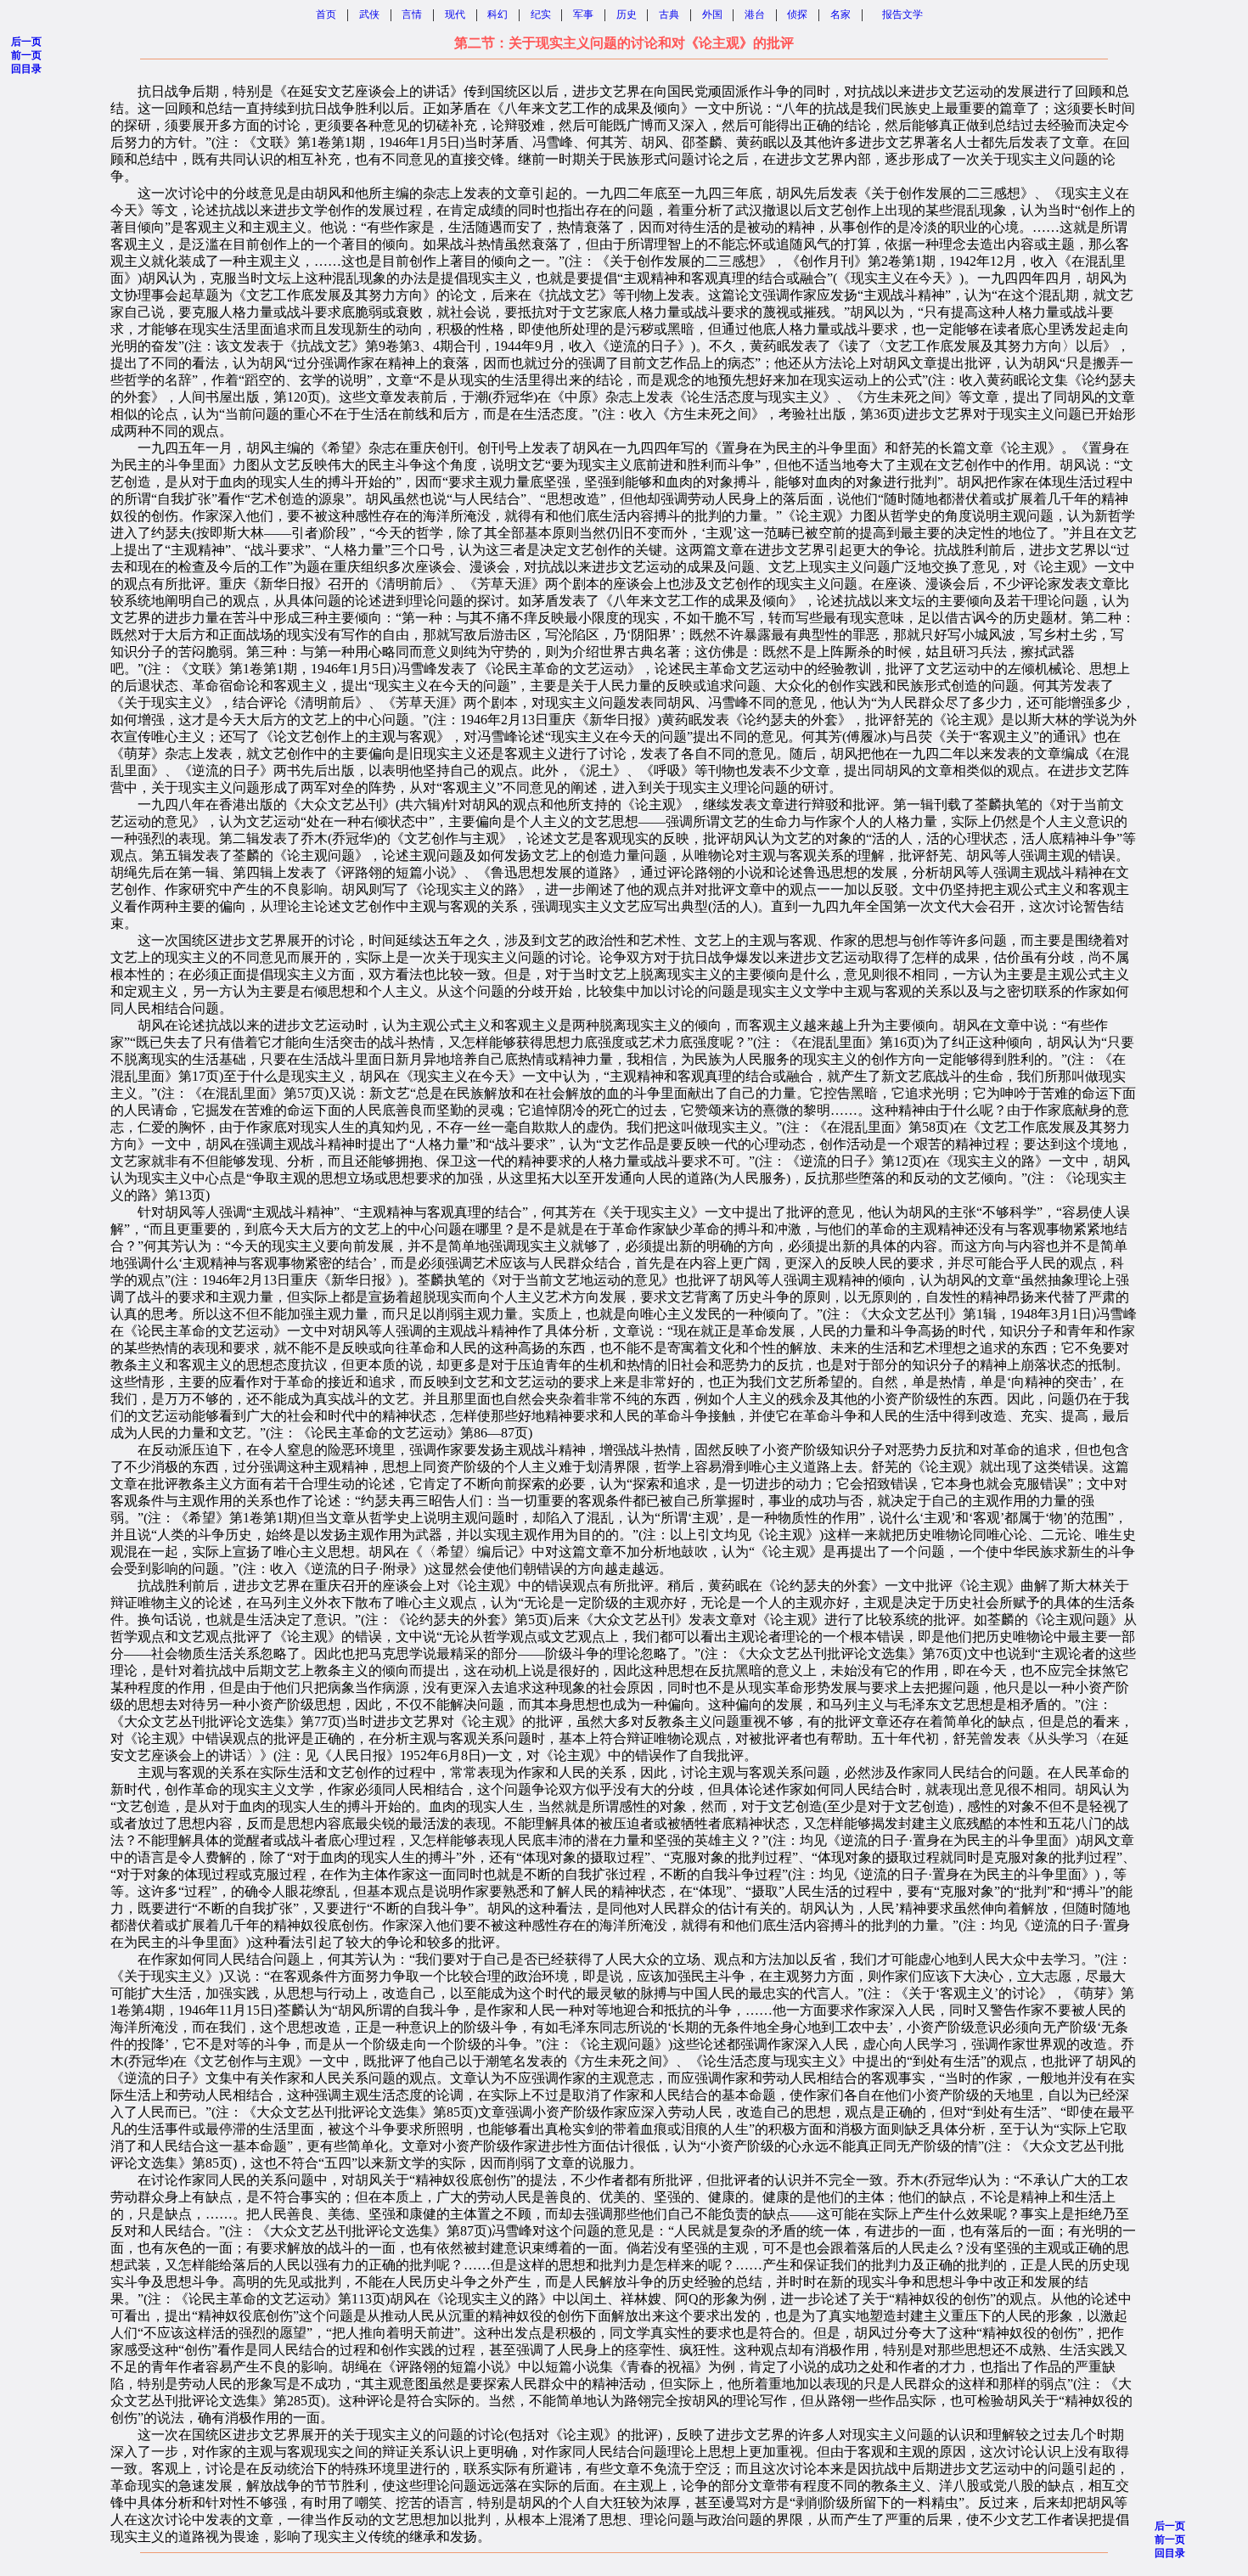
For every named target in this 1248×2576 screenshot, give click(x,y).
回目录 (26, 69)
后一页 (26, 42)
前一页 (26, 55)
